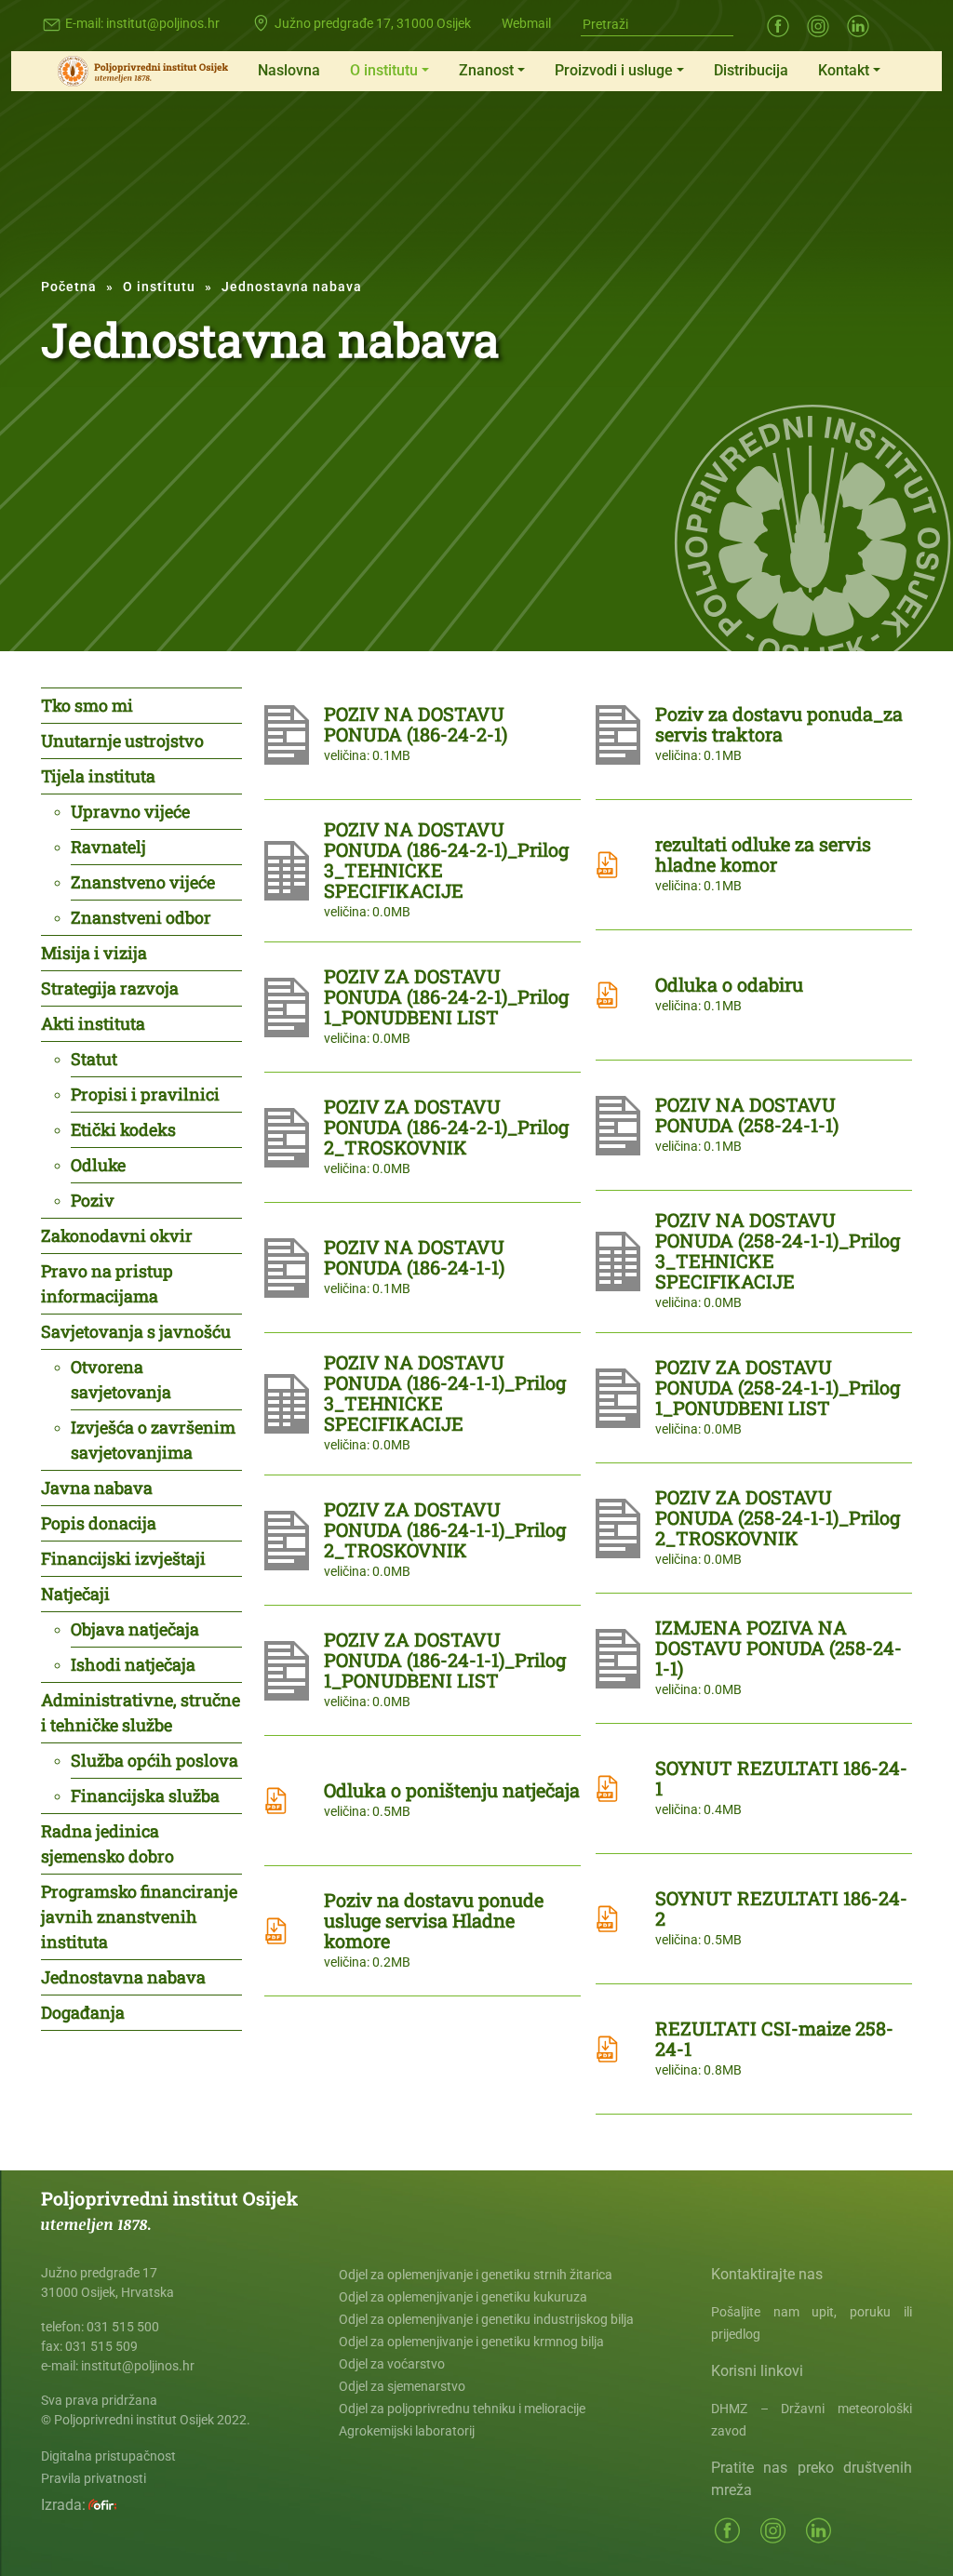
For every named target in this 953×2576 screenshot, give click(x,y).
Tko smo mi (87, 705)
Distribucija (751, 70)
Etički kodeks (123, 1129)
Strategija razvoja (110, 988)
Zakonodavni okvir (117, 1235)
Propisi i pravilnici (145, 1094)
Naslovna (289, 70)
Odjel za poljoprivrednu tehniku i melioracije (462, 2409)
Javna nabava (97, 1488)
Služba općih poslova (154, 1760)
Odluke (98, 1165)
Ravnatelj (108, 847)
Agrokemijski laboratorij (407, 2431)
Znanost (486, 70)
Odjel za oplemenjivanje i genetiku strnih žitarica (476, 2275)
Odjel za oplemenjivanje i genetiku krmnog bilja (471, 2342)
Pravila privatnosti (94, 2478)
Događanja (83, 2012)
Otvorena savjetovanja (121, 1379)
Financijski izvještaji (123, 1558)
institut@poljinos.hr (163, 23)
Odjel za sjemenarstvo (402, 2386)
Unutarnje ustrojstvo (122, 741)
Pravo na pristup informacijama (107, 1283)
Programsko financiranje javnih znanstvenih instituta (139, 1916)
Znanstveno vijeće (143, 882)
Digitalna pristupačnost (108, 2456)
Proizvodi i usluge (614, 70)
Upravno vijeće (130, 811)
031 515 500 (123, 2327)
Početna (69, 287)
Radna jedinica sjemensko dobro (107, 1843)
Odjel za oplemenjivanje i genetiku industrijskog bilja (486, 2319)
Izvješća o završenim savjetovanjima (153, 1440)
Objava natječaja (135, 1629)
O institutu (384, 70)
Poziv (93, 1200)
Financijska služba (145, 1795)
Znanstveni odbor (141, 917)
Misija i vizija (94, 953)
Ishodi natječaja (133, 1664)
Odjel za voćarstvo (392, 2364)
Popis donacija (99, 1523)
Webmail (526, 23)
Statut (94, 1059)
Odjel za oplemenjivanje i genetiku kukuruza (463, 2297)
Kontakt (844, 70)
